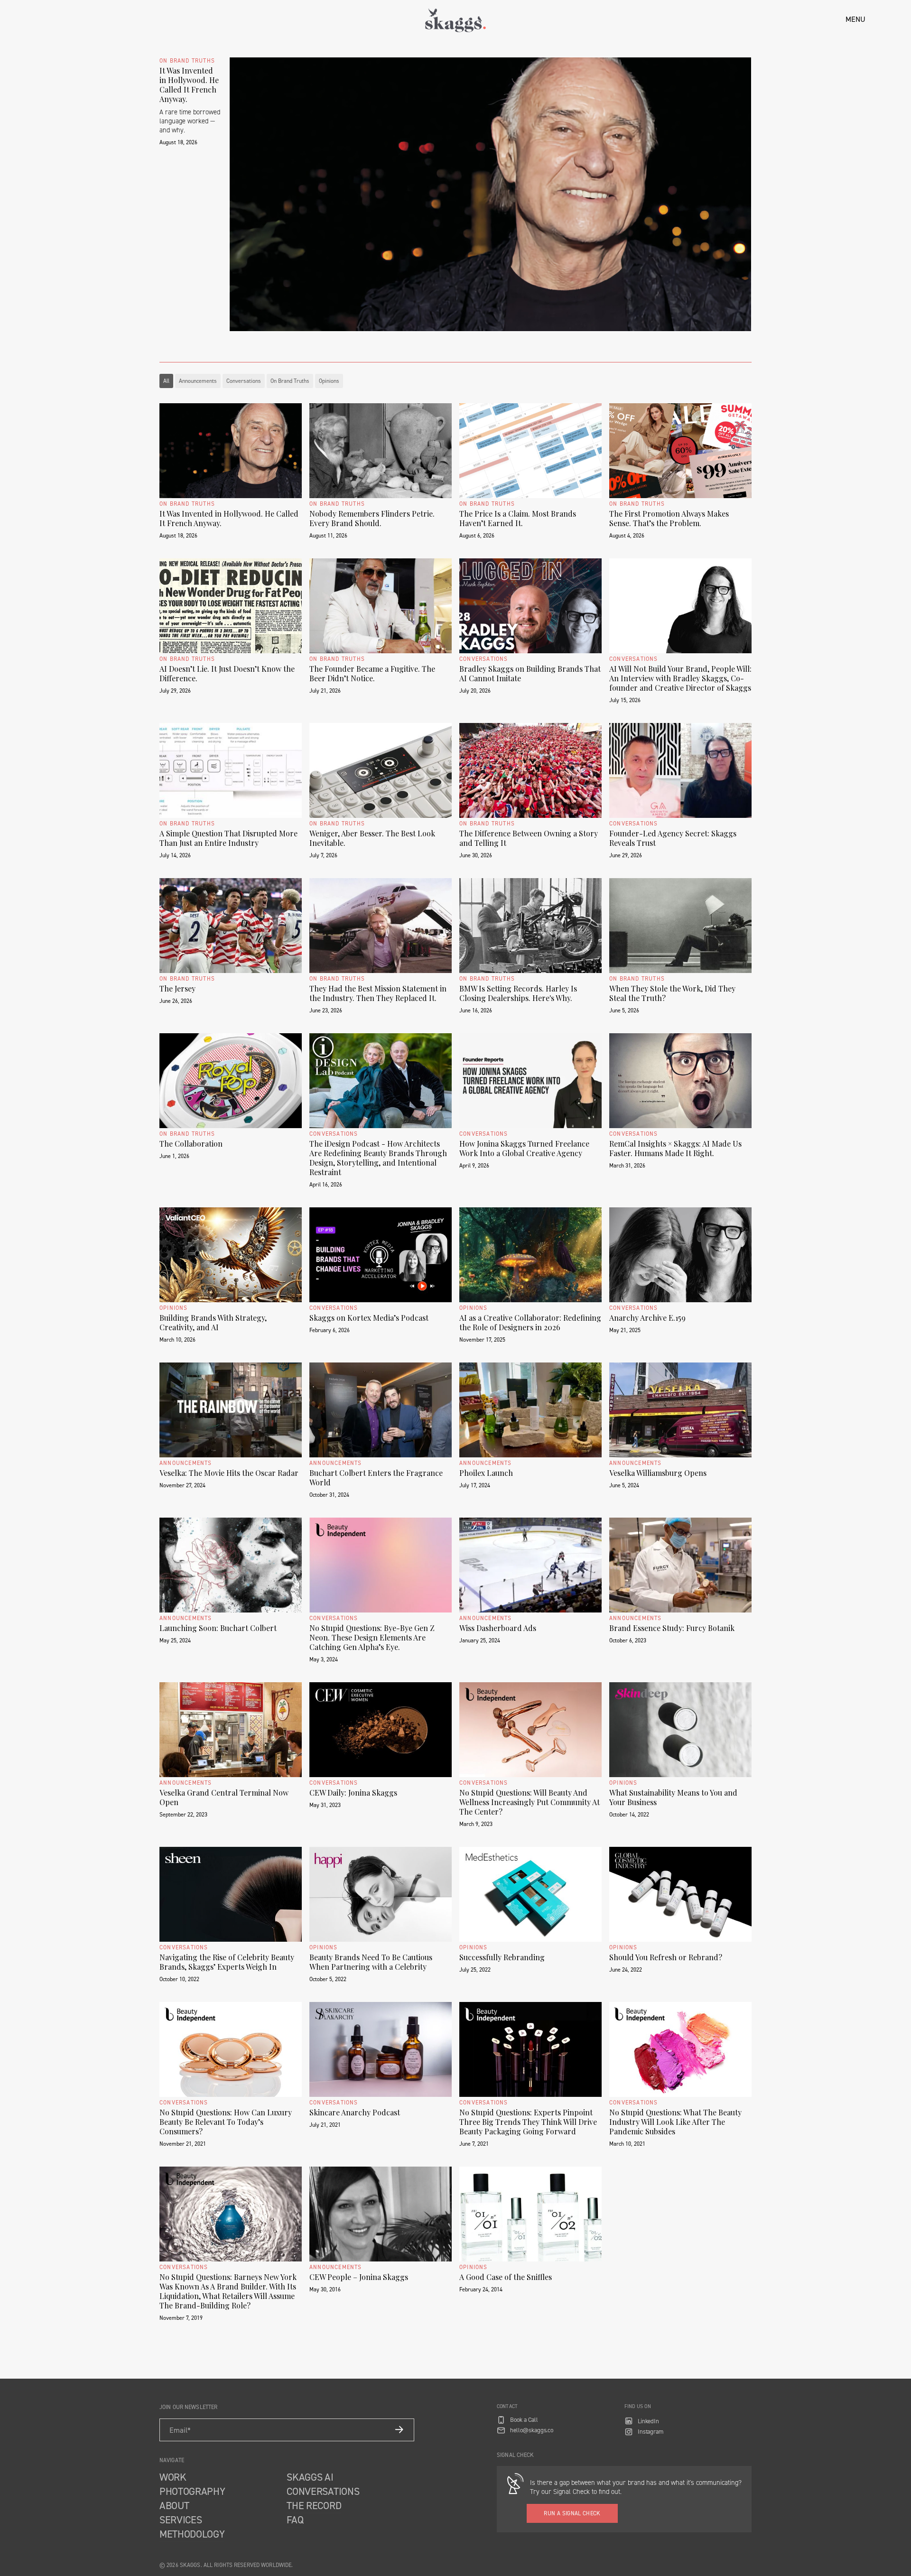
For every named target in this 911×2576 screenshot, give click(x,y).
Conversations (244, 381)
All (166, 381)
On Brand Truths (290, 381)
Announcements (198, 381)
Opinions (329, 381)
